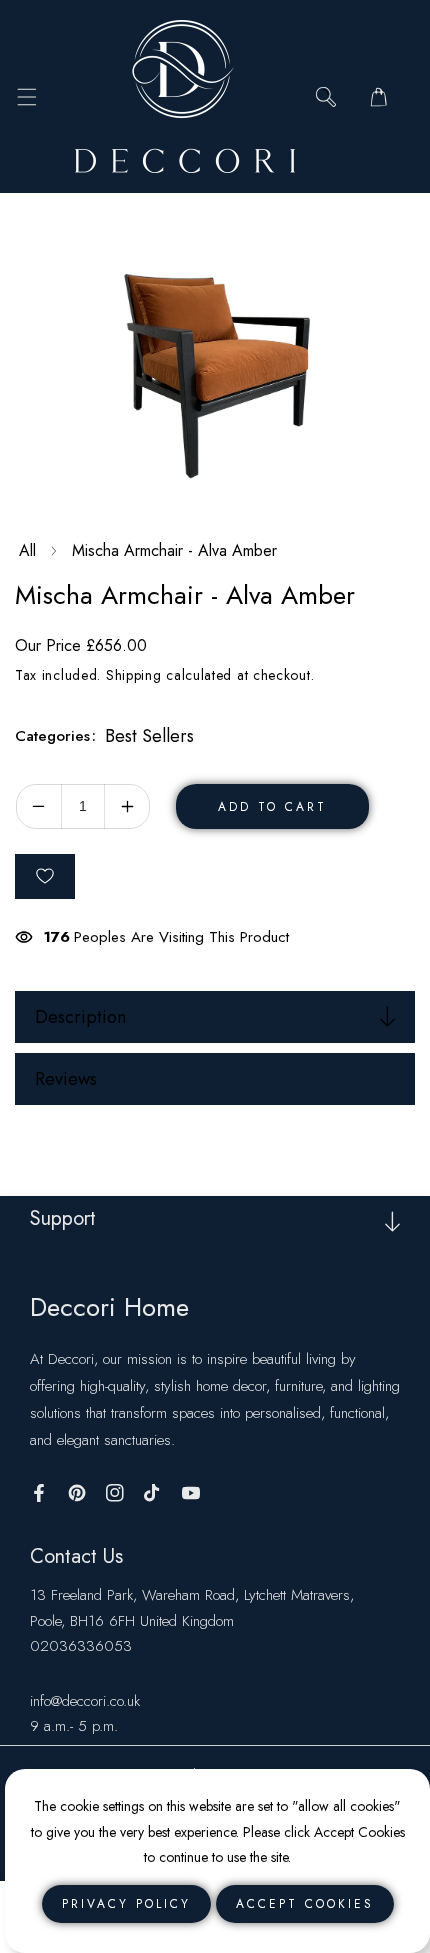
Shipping (134, 675)
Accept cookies (305, 1904)
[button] (26, 96)
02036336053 (81, 1646)
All (27, 550)
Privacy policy (126, 1904)
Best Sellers (149, 736)
